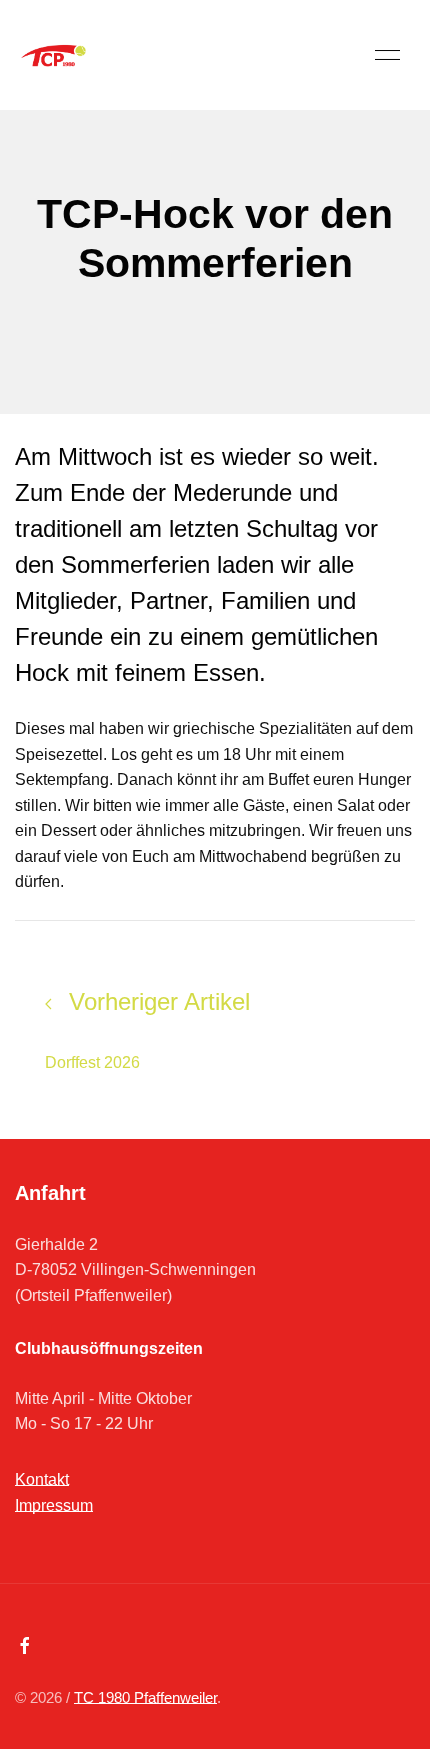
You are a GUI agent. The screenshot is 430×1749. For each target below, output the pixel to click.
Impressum (54, 1505)
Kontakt (42, 1479)
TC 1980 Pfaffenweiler (145, 1697)
